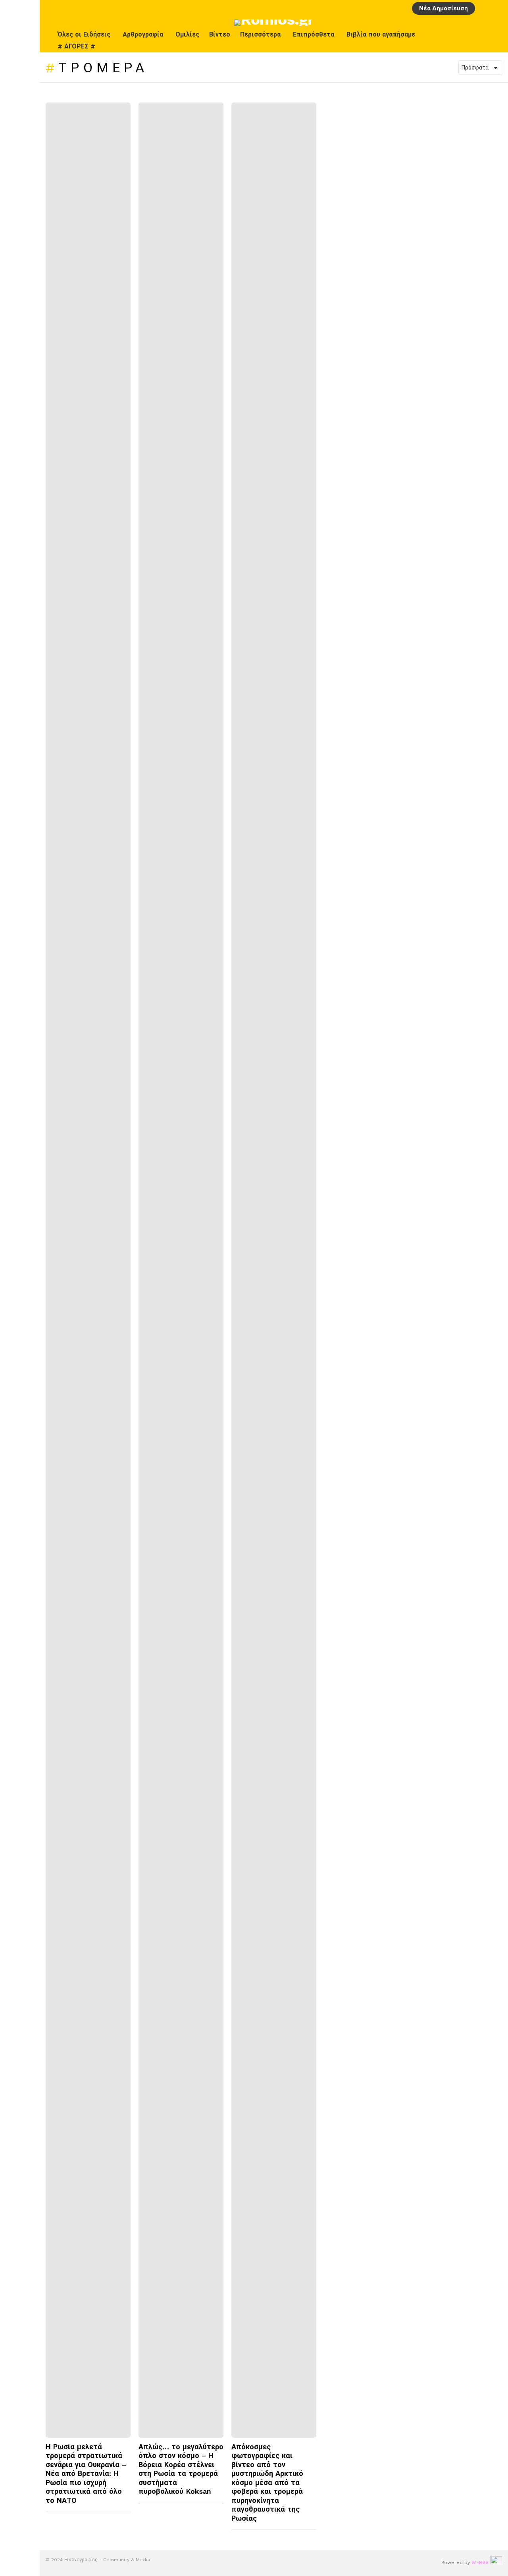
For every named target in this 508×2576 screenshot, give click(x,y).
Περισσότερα (260, 34)
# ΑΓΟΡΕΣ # (76, 46)
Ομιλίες (187, 34)
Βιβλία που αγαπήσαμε (381, 34)
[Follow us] (496, 41)
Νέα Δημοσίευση (444, 8)
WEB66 (480, 2562)
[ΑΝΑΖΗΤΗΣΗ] (497, 8)
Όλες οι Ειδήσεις (84, 34)
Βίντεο (220, 34)
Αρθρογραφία (143, 34)
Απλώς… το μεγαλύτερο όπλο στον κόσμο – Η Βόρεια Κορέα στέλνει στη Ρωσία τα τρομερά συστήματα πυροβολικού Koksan (181, 2469)
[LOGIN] (484, 8)
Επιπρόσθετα (314, 34)
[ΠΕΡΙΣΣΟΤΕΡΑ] (124, 2517)
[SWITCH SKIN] (479, 41)
